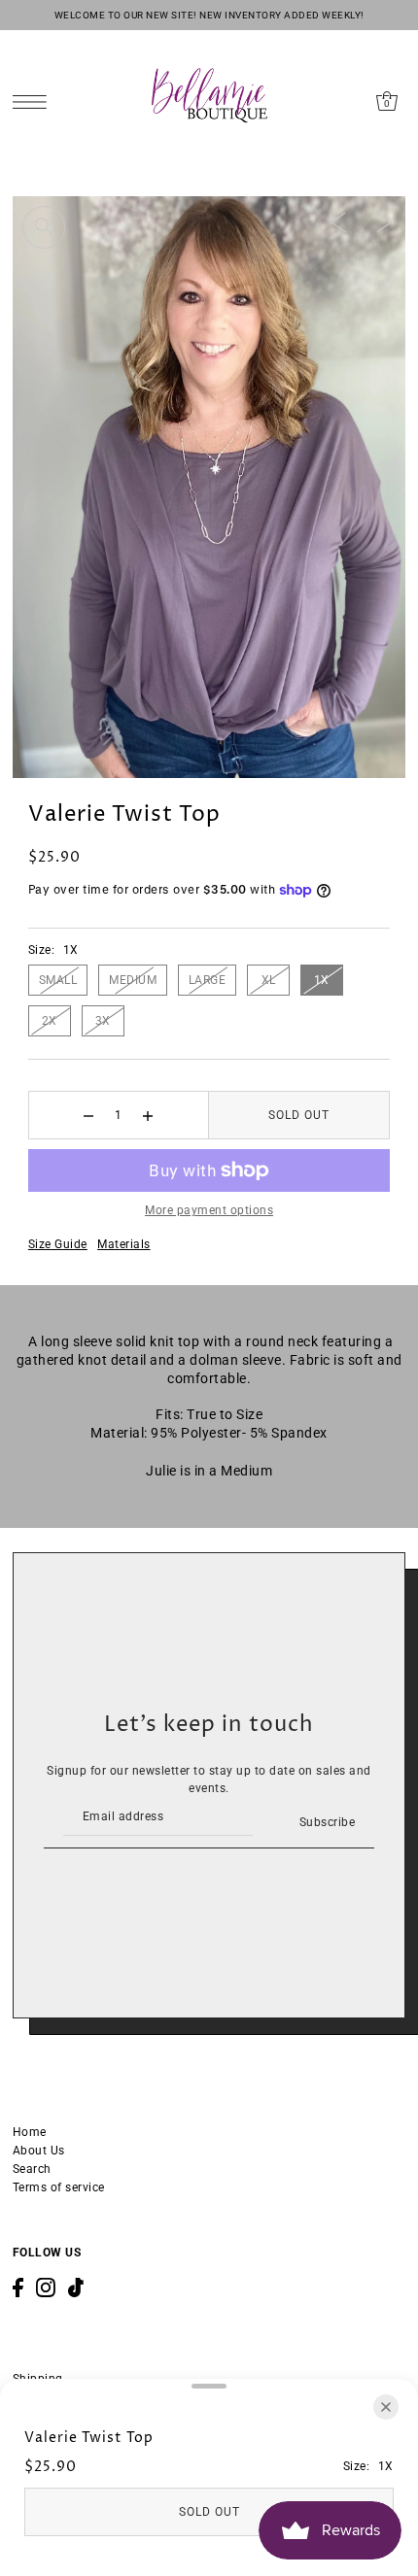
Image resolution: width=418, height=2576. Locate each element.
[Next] (384, 221)
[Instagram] (46, 2288)
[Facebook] (18, 2288)
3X (103, 1021)
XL (269, 980)
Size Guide (58, 1244)
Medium (133, 980)
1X (322, 980)
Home (30, 2132)
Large (208, 980)
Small (58, 980)
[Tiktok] (76, 2288)
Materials (124, 1244)
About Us (39, 2151)
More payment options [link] (209, 1210)
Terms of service (59, 2187)
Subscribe (327, 1822)
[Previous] (338, 221)
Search (32, 2169)
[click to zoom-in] (44, 227)
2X (50, 1021)
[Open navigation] (35, 102)
